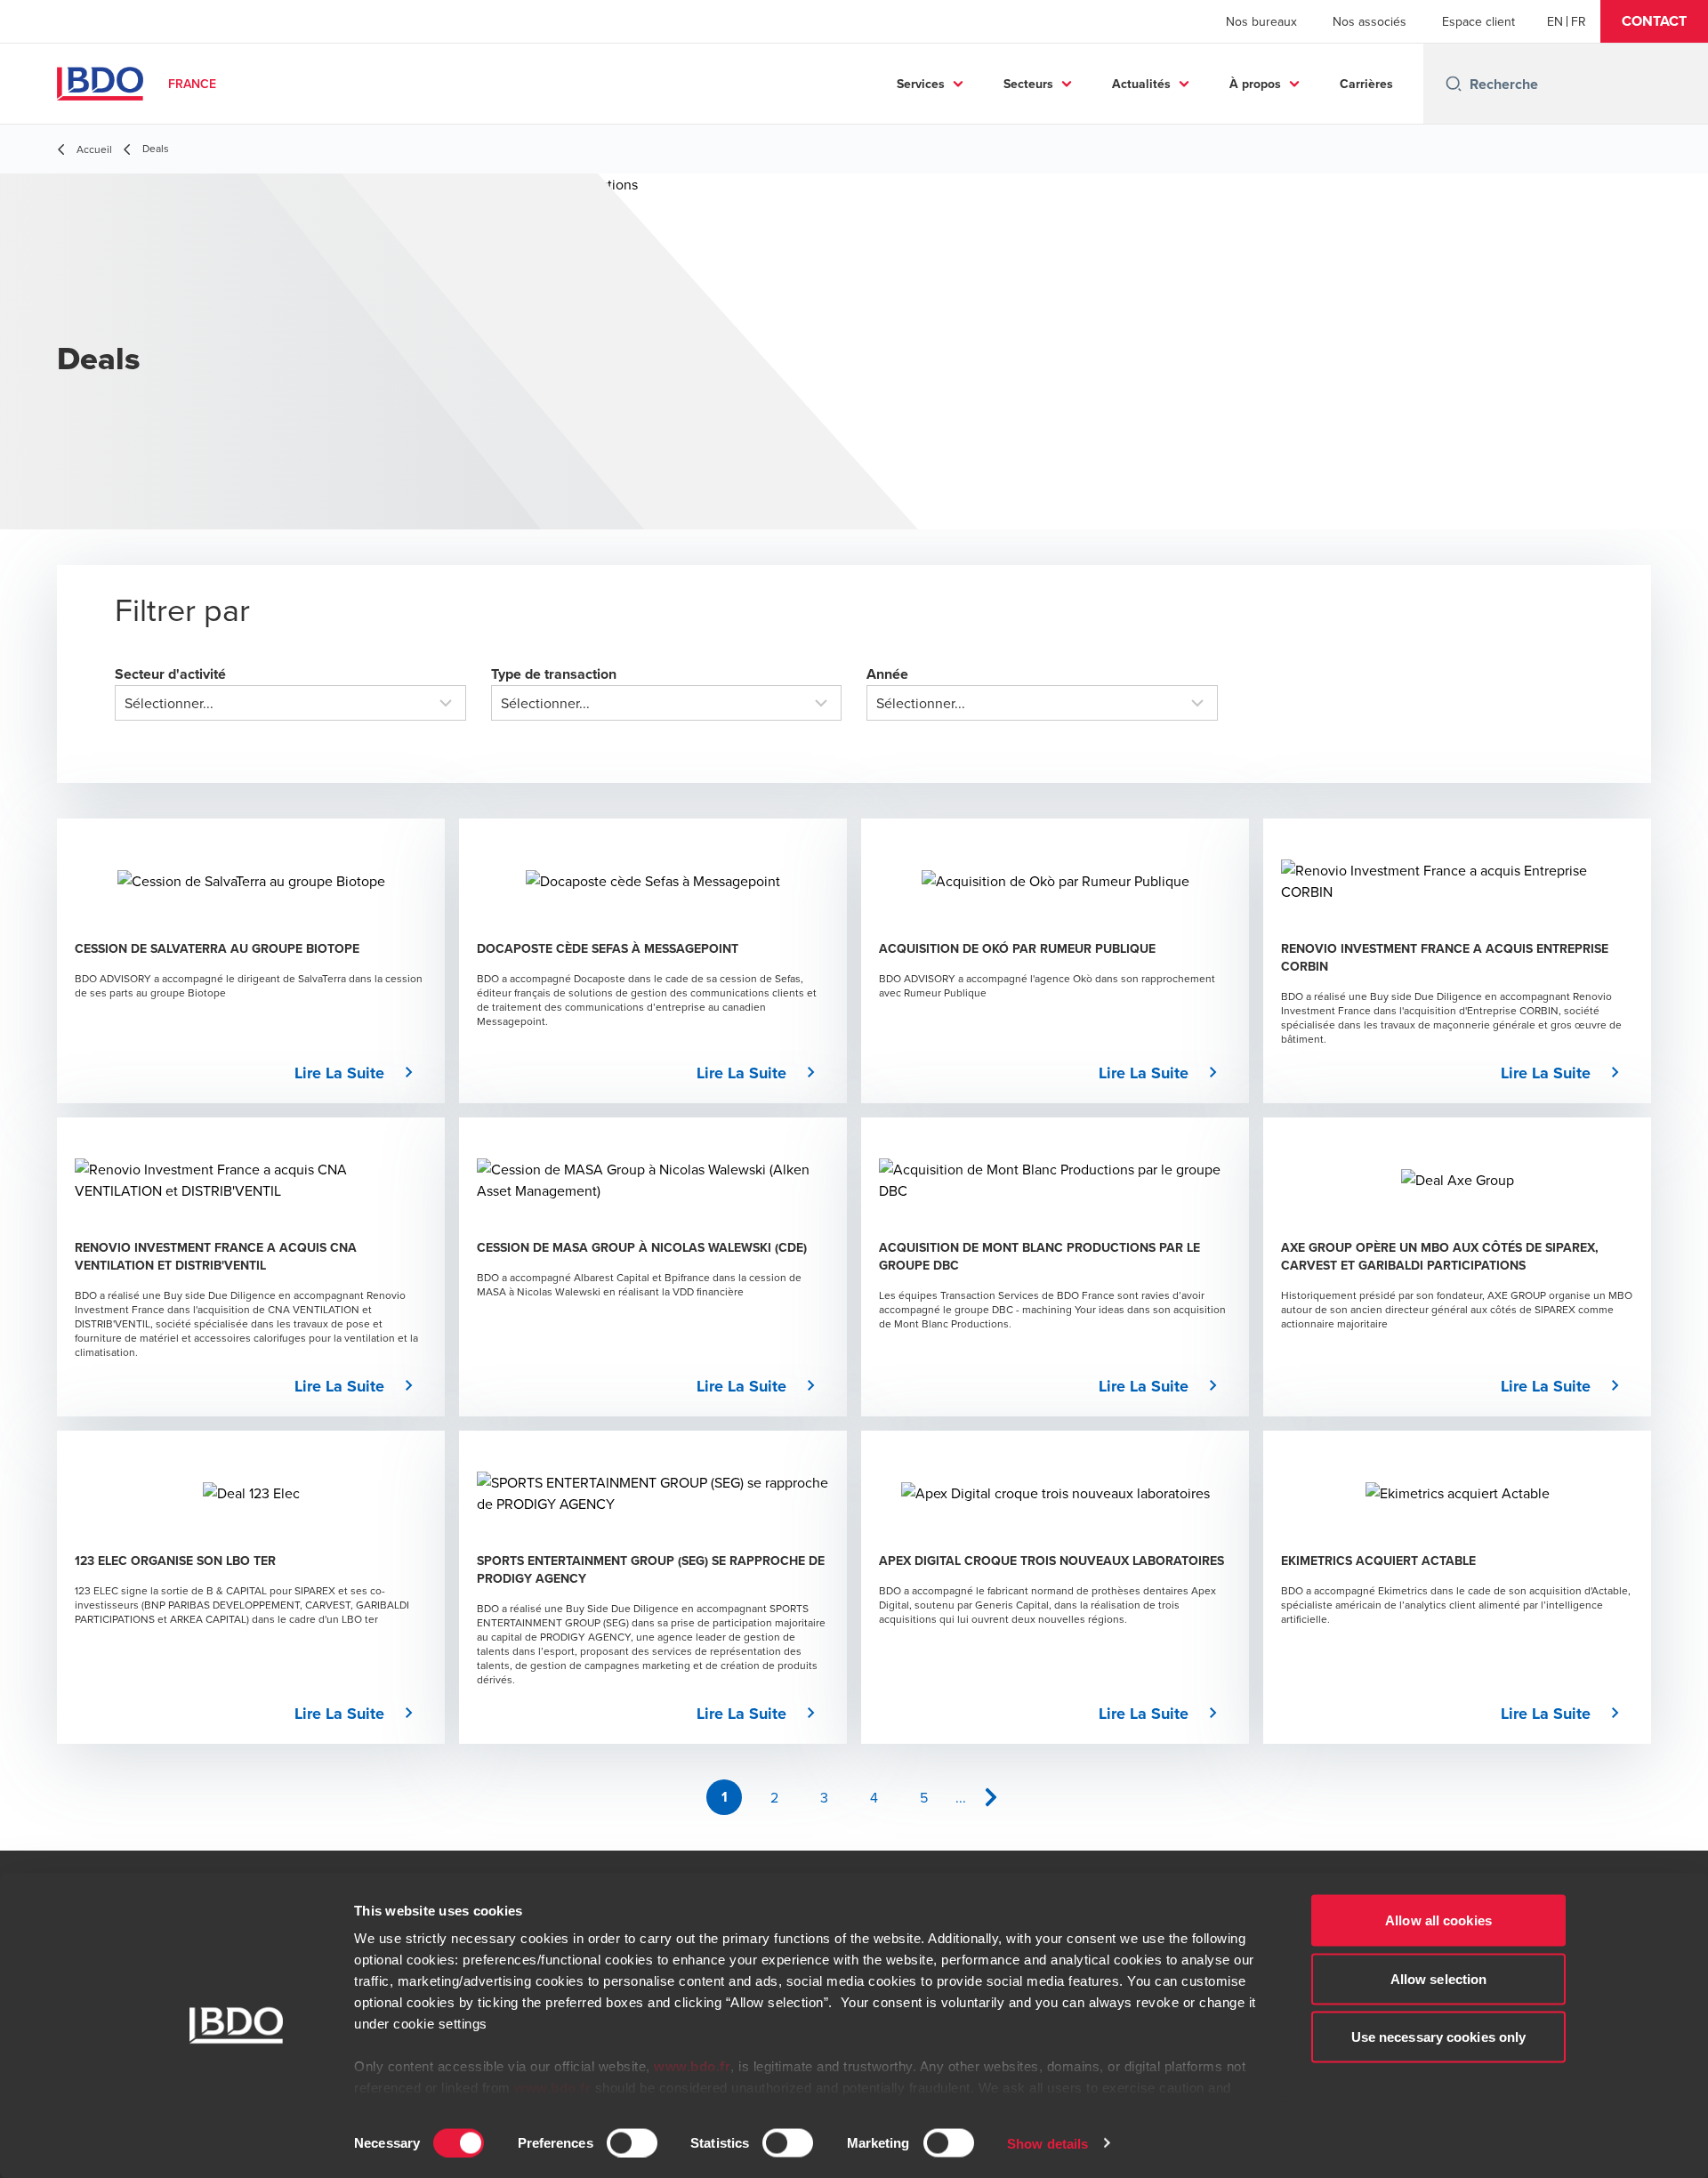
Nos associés (1370, 21)
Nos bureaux (1261, 21)
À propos (1255, 84)
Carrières (1366, 84)
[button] (1654, 21)
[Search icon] (1454, 84)
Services (921, 84)
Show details (1047, 2143)
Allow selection (1439, 1978)
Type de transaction (554, 674)
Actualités (1141, 84)
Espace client (1478, 21)
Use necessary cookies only (1439, 2037)
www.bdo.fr (692, 2066)
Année (887, 674)
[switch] (632, 2142)
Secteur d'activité (170, 674)
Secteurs (1028, 84)
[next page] (991, 1797)
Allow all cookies (1438, 1920)
